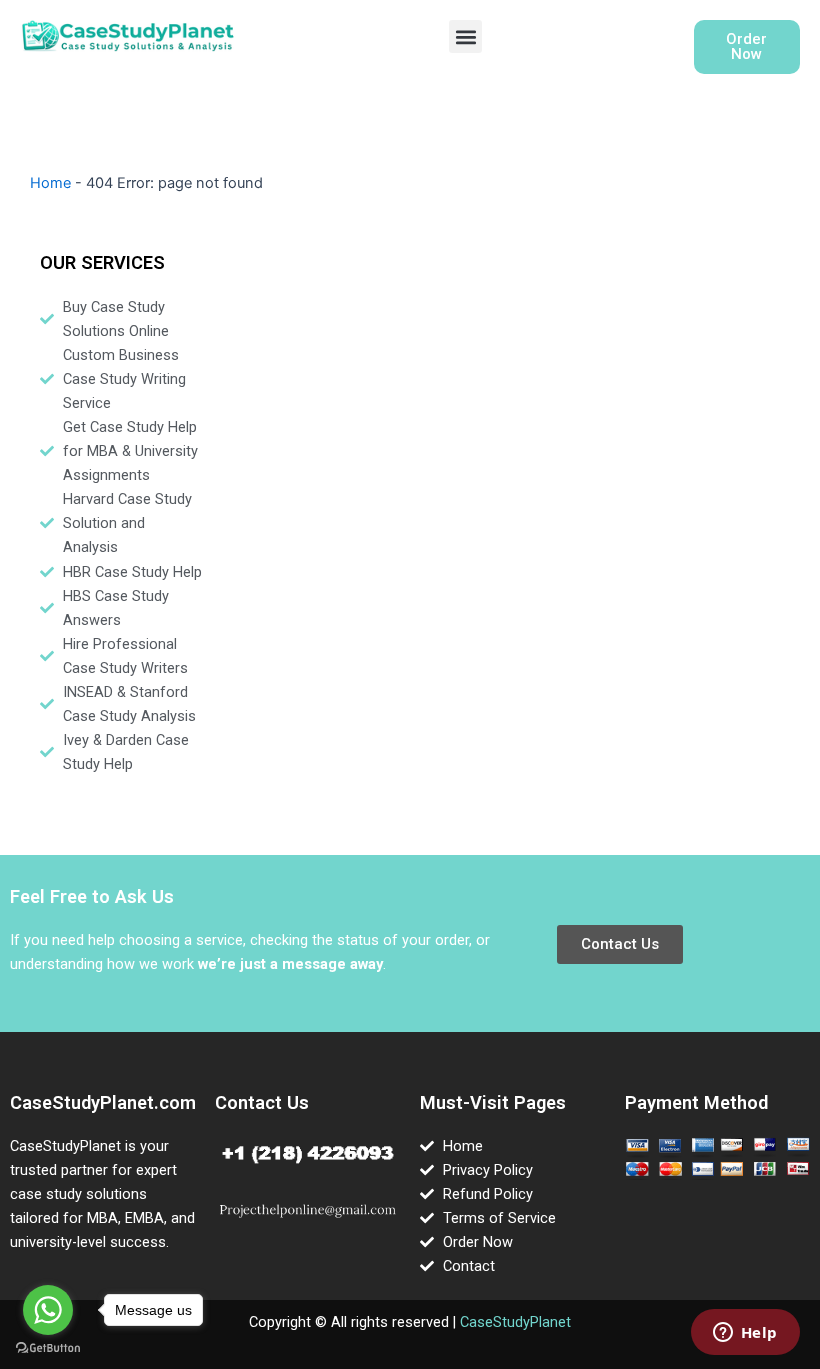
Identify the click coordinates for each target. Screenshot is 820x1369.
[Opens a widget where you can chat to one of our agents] (745, 1334)
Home (50, 183)
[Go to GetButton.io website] (48, 1348)
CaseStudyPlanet (515, 1322)
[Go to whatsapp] (48, 1310)
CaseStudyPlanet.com (103, 1102)
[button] (465, 36)
